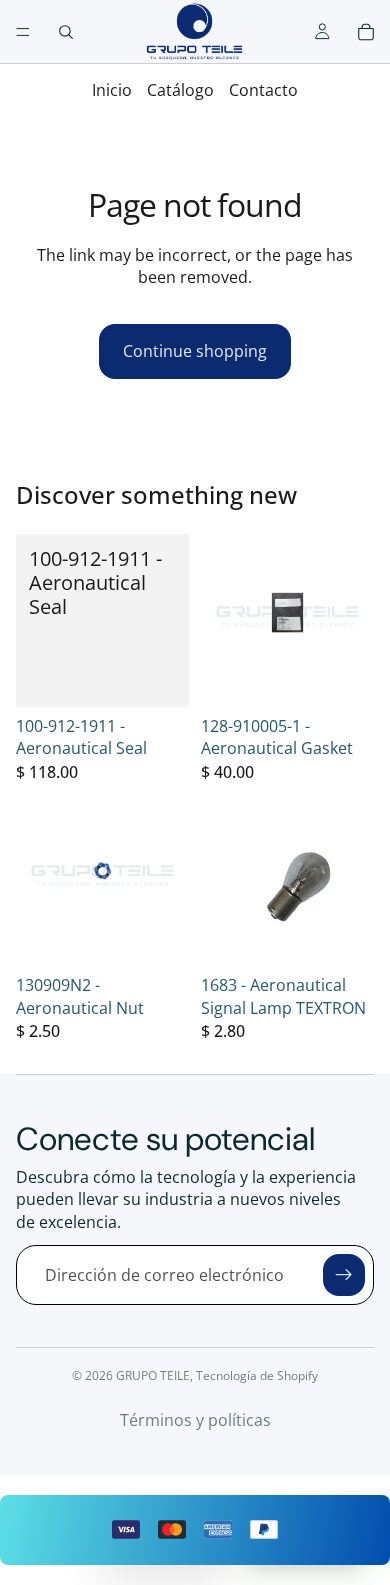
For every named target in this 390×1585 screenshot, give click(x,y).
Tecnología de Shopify (257, 1375)
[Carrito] (366, 32)
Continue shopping (195, 351)
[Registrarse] (344, 1275)
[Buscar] (66, 32)
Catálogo (180, 90)
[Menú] (23, 32)
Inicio (112, 90)
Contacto (263, 90)
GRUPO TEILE (153, 1375)
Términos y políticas (195, 1420)
